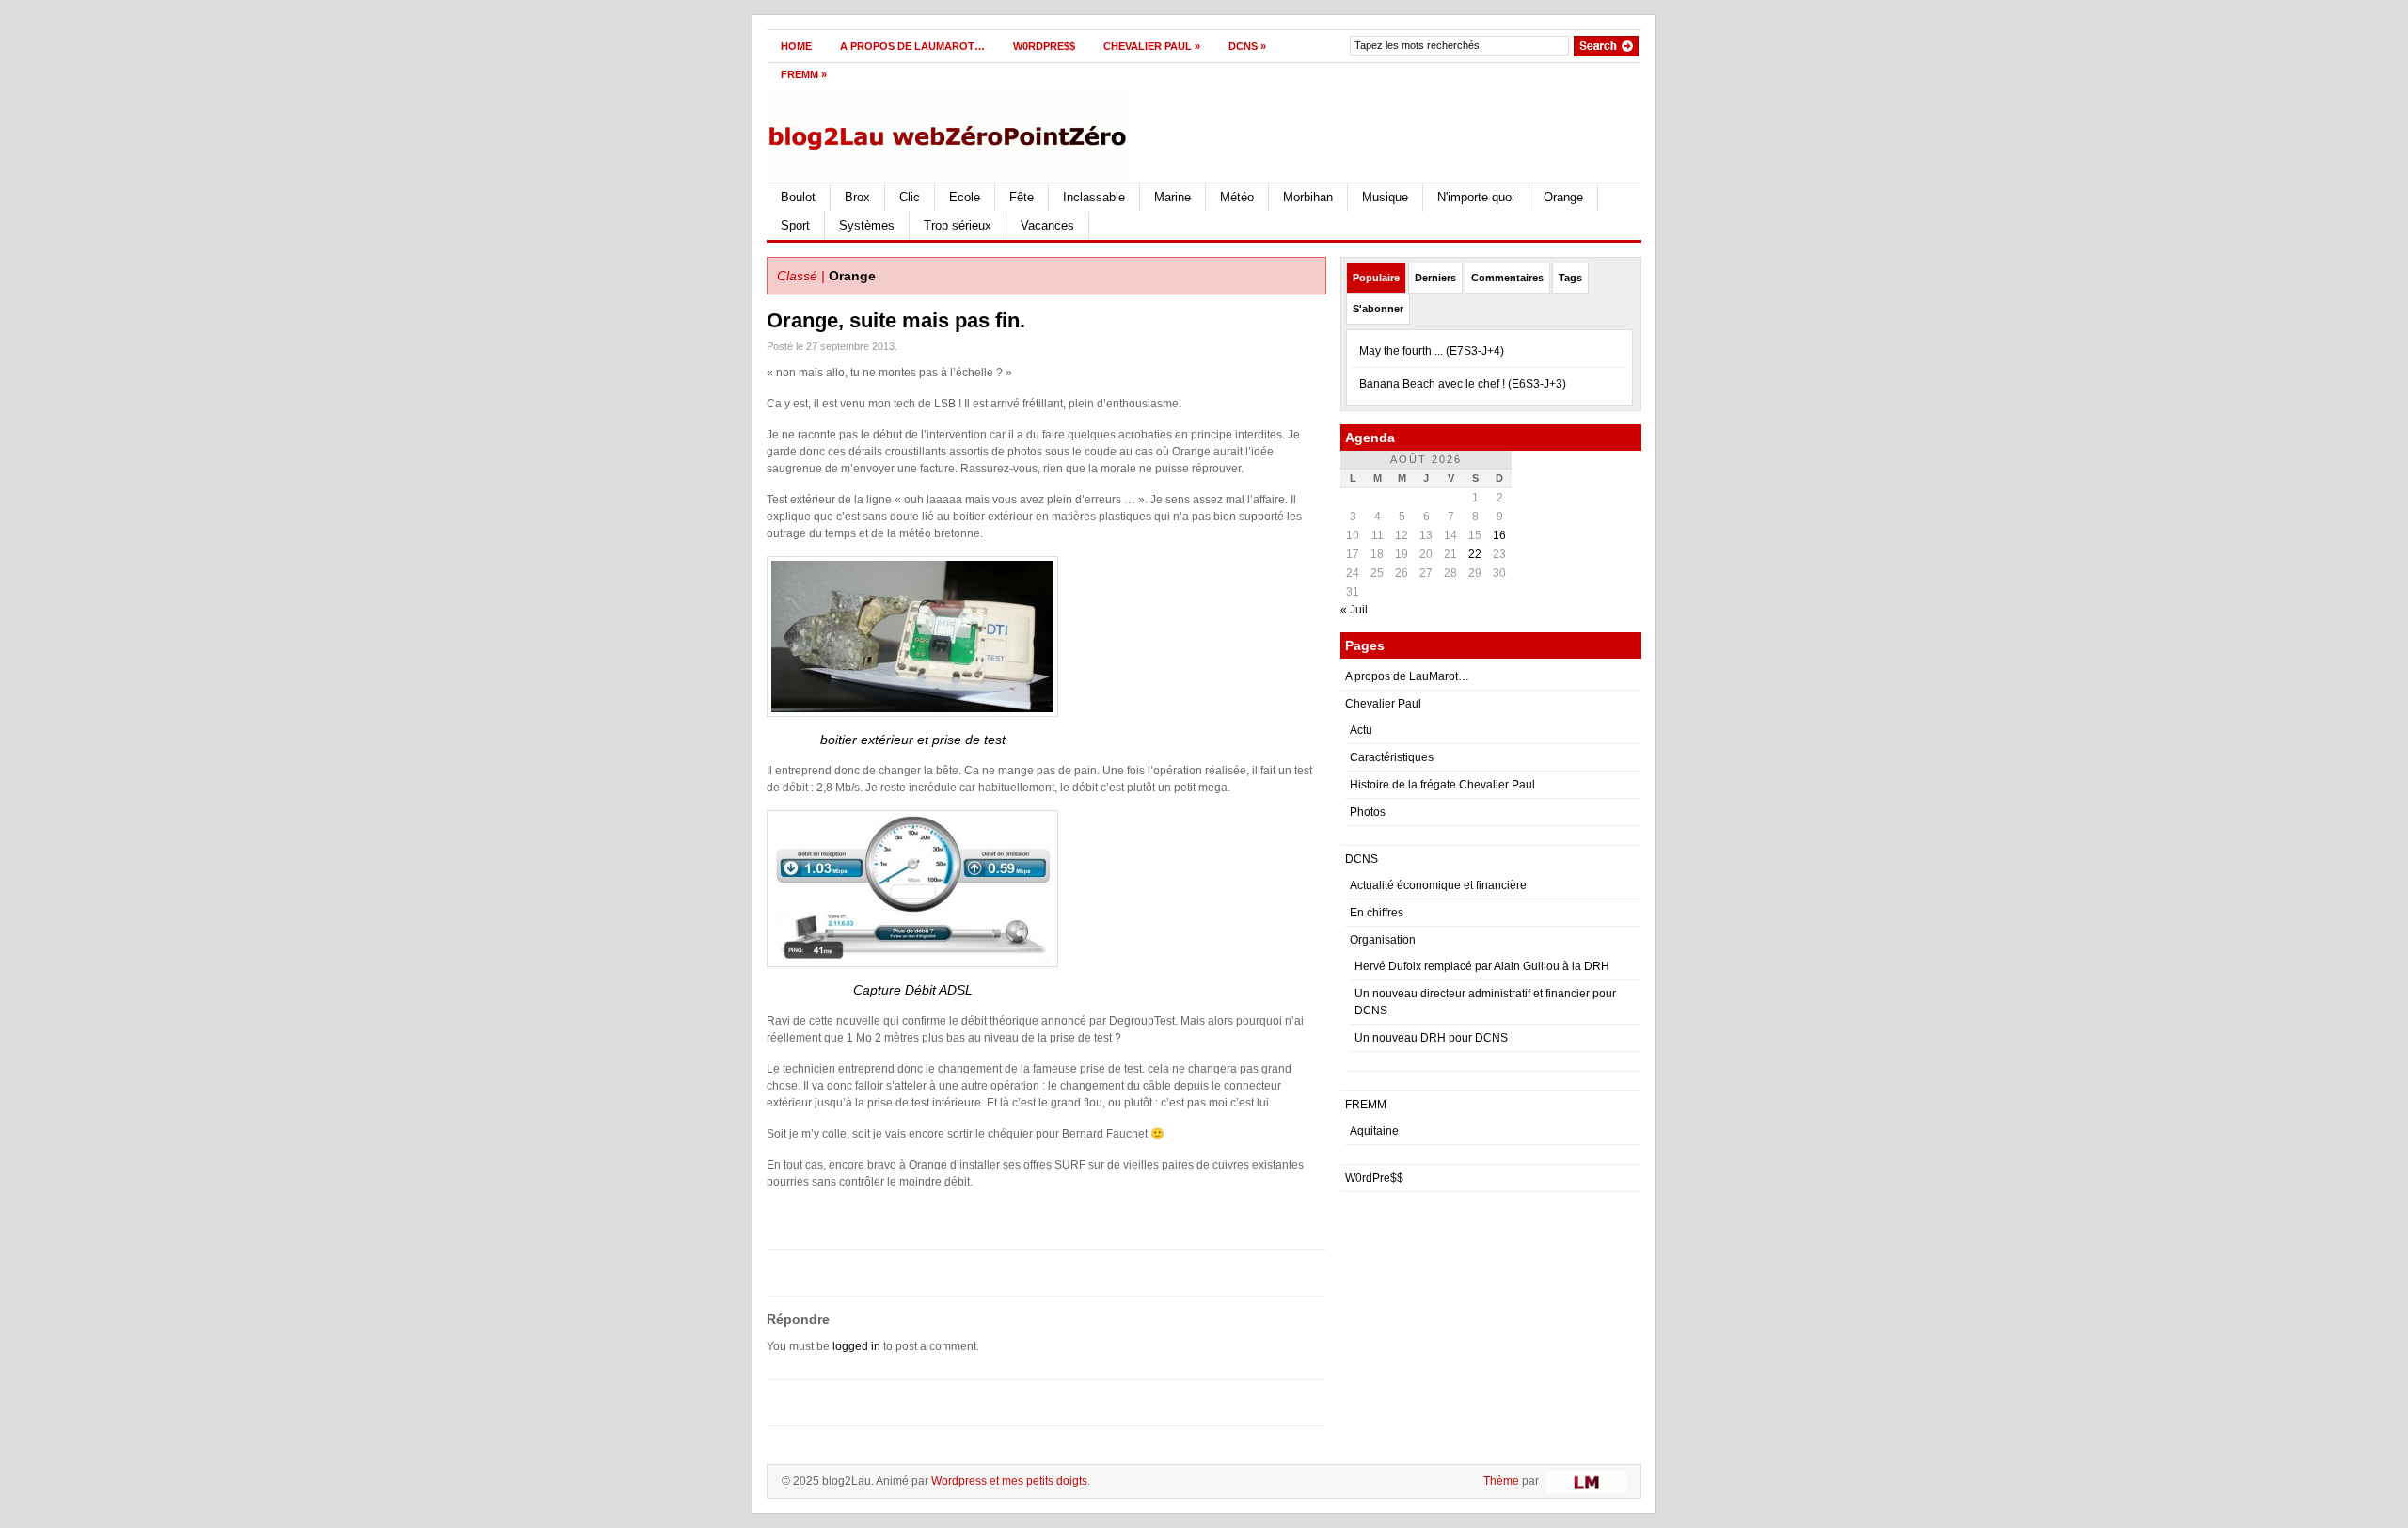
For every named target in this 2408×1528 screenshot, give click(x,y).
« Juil (1354, 610)
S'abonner (1378, 309)
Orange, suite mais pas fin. (896, 320)
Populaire (1376, 278)
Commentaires (1507, 278)
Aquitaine (1374, 1131)
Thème (1501, 1481)
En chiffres (1377, 913)
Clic (910, 197)
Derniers (1435, 278)
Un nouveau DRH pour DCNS (1431, 1038)
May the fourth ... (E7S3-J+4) (1432, 351)
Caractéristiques (1392, 757)
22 (1475, 554)
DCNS (1247, 46)
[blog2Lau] (950, 132)
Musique (1385, 197)
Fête (1022, 197)
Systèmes (867, 225)
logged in (856, 1346)
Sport (795, 225)
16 (1499, 535)
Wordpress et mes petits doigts (1009, 1481)
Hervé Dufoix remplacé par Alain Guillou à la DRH (1482, 966)
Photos (1368, 812)
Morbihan (1308, 197)
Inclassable (1094, 197)
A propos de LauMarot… (912, 46)
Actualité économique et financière (1438, 885)
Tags (1570, 278)
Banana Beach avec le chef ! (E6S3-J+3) (1463, 384)
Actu (1361, 730)
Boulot (798, 197)
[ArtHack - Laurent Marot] (1584, 1481)
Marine (1172, 197)
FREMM (804, 74)
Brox (857, 197)
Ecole (965, 197)
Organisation (1383, 940)
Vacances (1047, 225)
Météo (1237, 197)
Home (796, 46)
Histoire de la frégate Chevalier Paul (1442, 785)
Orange (1563, 197)
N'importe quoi (1476, 197)
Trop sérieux (958, 225)
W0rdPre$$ (1044, 46)
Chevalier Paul (1152, 46)
